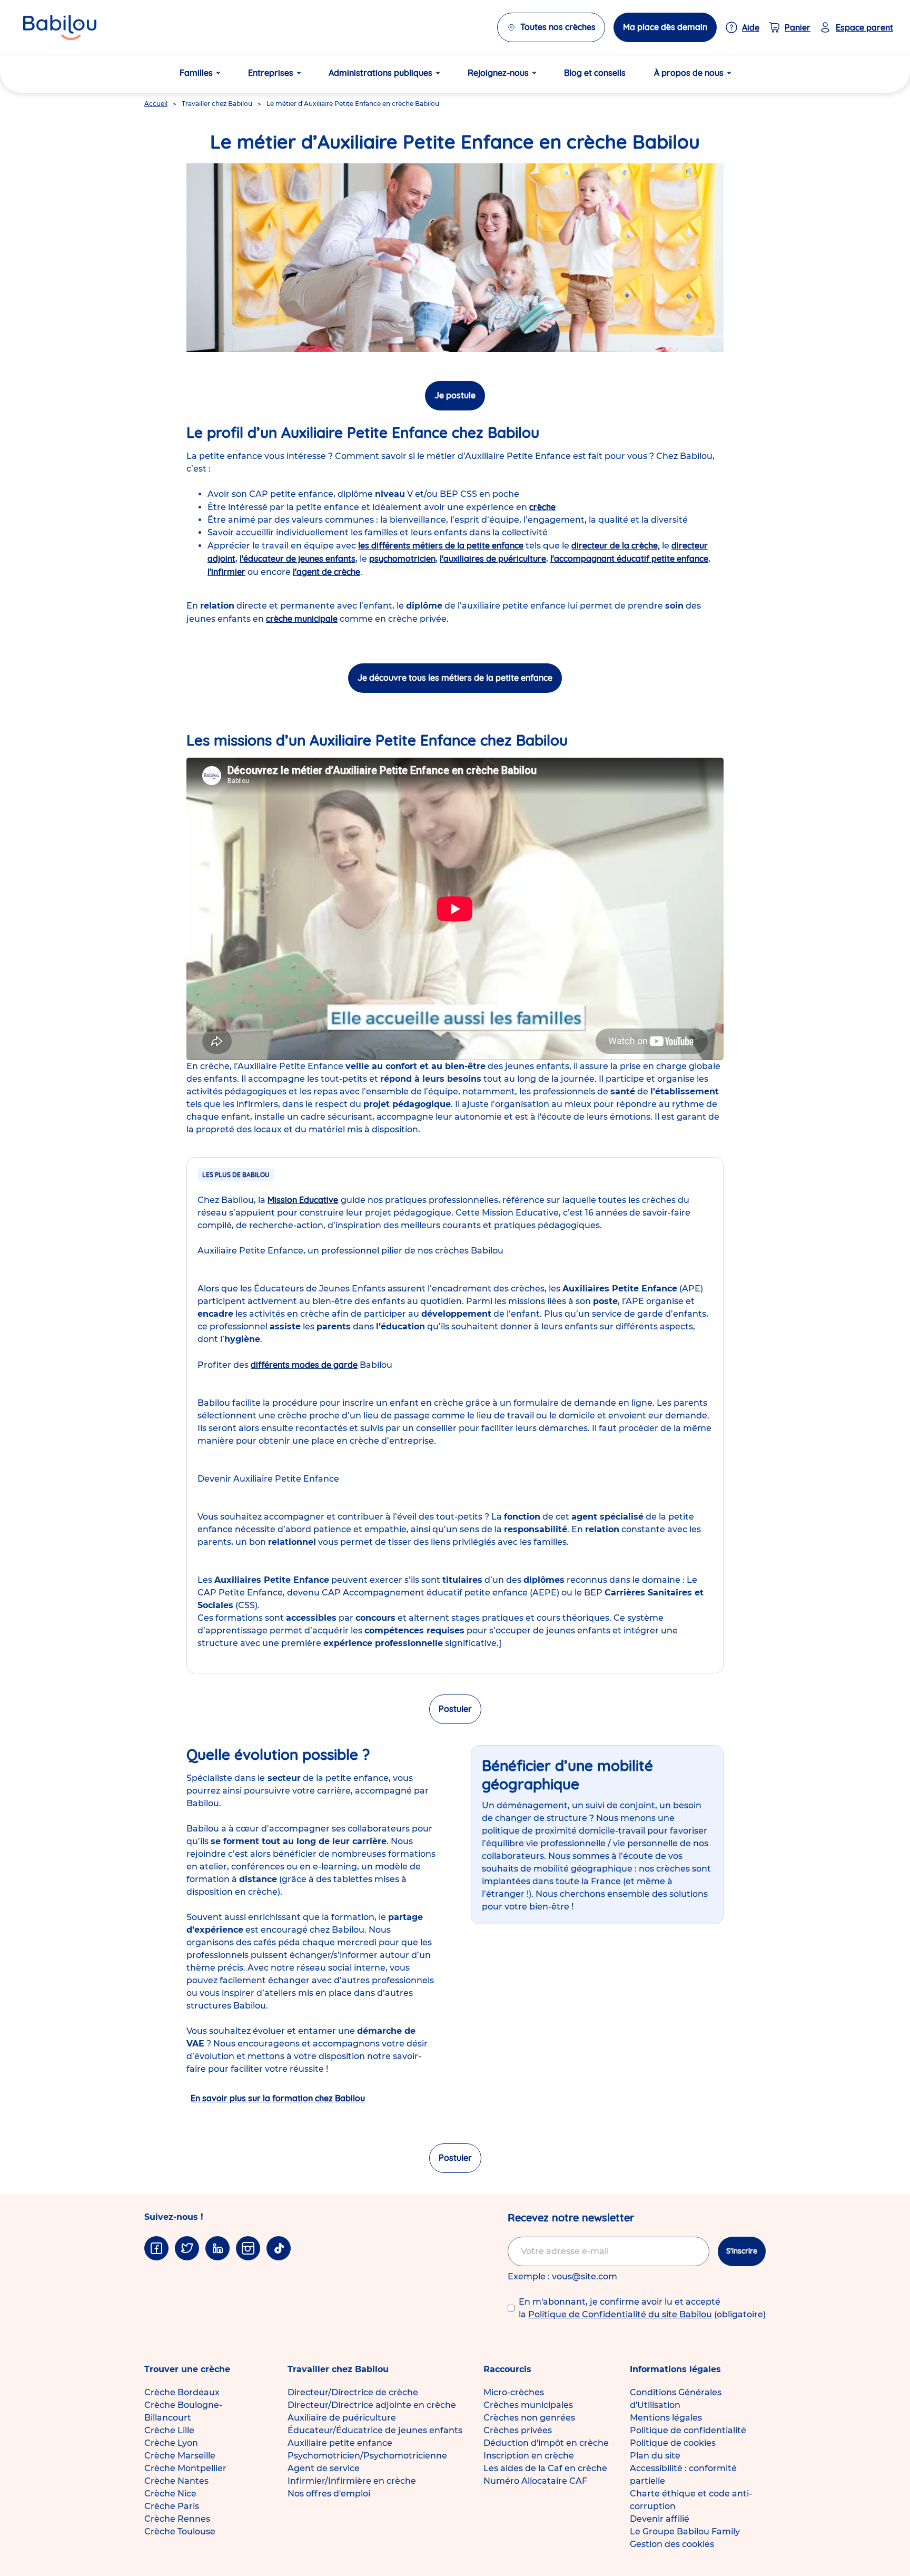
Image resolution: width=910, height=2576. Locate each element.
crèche (542, 507)
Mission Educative (303, 1200)
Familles (196, 73)
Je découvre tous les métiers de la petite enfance (455, 678)
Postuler (455, 1709)
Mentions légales (666, 2418)
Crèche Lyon (171, 2443)
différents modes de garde (304, 1365)
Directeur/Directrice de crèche (353, 2392)
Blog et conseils (595, 73)
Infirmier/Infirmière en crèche (352, 2481)
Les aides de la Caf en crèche (545, 2468)
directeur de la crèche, (616, 545)
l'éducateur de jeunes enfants (298, 559)
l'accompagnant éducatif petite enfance (629, 559)
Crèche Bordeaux (182, 2392)
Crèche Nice (170, 2494)
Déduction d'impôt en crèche (546, 2443)
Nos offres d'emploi (329, 2494)
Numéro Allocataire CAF (535, 2481)
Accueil (156, 104)
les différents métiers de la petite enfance (441, 545)
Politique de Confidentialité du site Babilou (620, 2314)
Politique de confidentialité (688, 2430)
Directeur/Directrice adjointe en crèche (372, 2405)
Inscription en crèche (529, 2456)
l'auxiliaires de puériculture (493, 559)
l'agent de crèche (327, 572)
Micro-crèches (514, 2392)
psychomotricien (402, 559)
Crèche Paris (172, 2506)
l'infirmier (226, 572)
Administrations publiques (380, 73)
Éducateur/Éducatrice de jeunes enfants (375, 2430)
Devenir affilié (660, 2519)
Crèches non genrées (529, 2418)
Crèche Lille (169, 2430)
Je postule (455, 395)
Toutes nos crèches (558, 27)
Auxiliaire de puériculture (342, 2418)
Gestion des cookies (672, 2544)
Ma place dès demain (665, 27)
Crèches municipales (528, 2405)
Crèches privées (518, 2430)
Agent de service (324, 2468)
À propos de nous (689, 73)
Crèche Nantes (176, 2481)
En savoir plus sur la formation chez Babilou (278, 2098)
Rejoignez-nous (498, 73)
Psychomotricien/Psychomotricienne (367, 2456)
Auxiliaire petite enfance (340, 2443)
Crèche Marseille (180, 2456)
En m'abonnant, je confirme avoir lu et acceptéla (642, 2308)
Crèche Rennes (177, 2519)
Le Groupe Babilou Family (685, 2531)
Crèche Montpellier (185, 2468)
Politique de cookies (673, 2443)
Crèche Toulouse (180, 2531)
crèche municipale (302, 619)
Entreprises (271, 73)
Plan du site (655, 2456)
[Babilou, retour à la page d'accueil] (60, 27)
